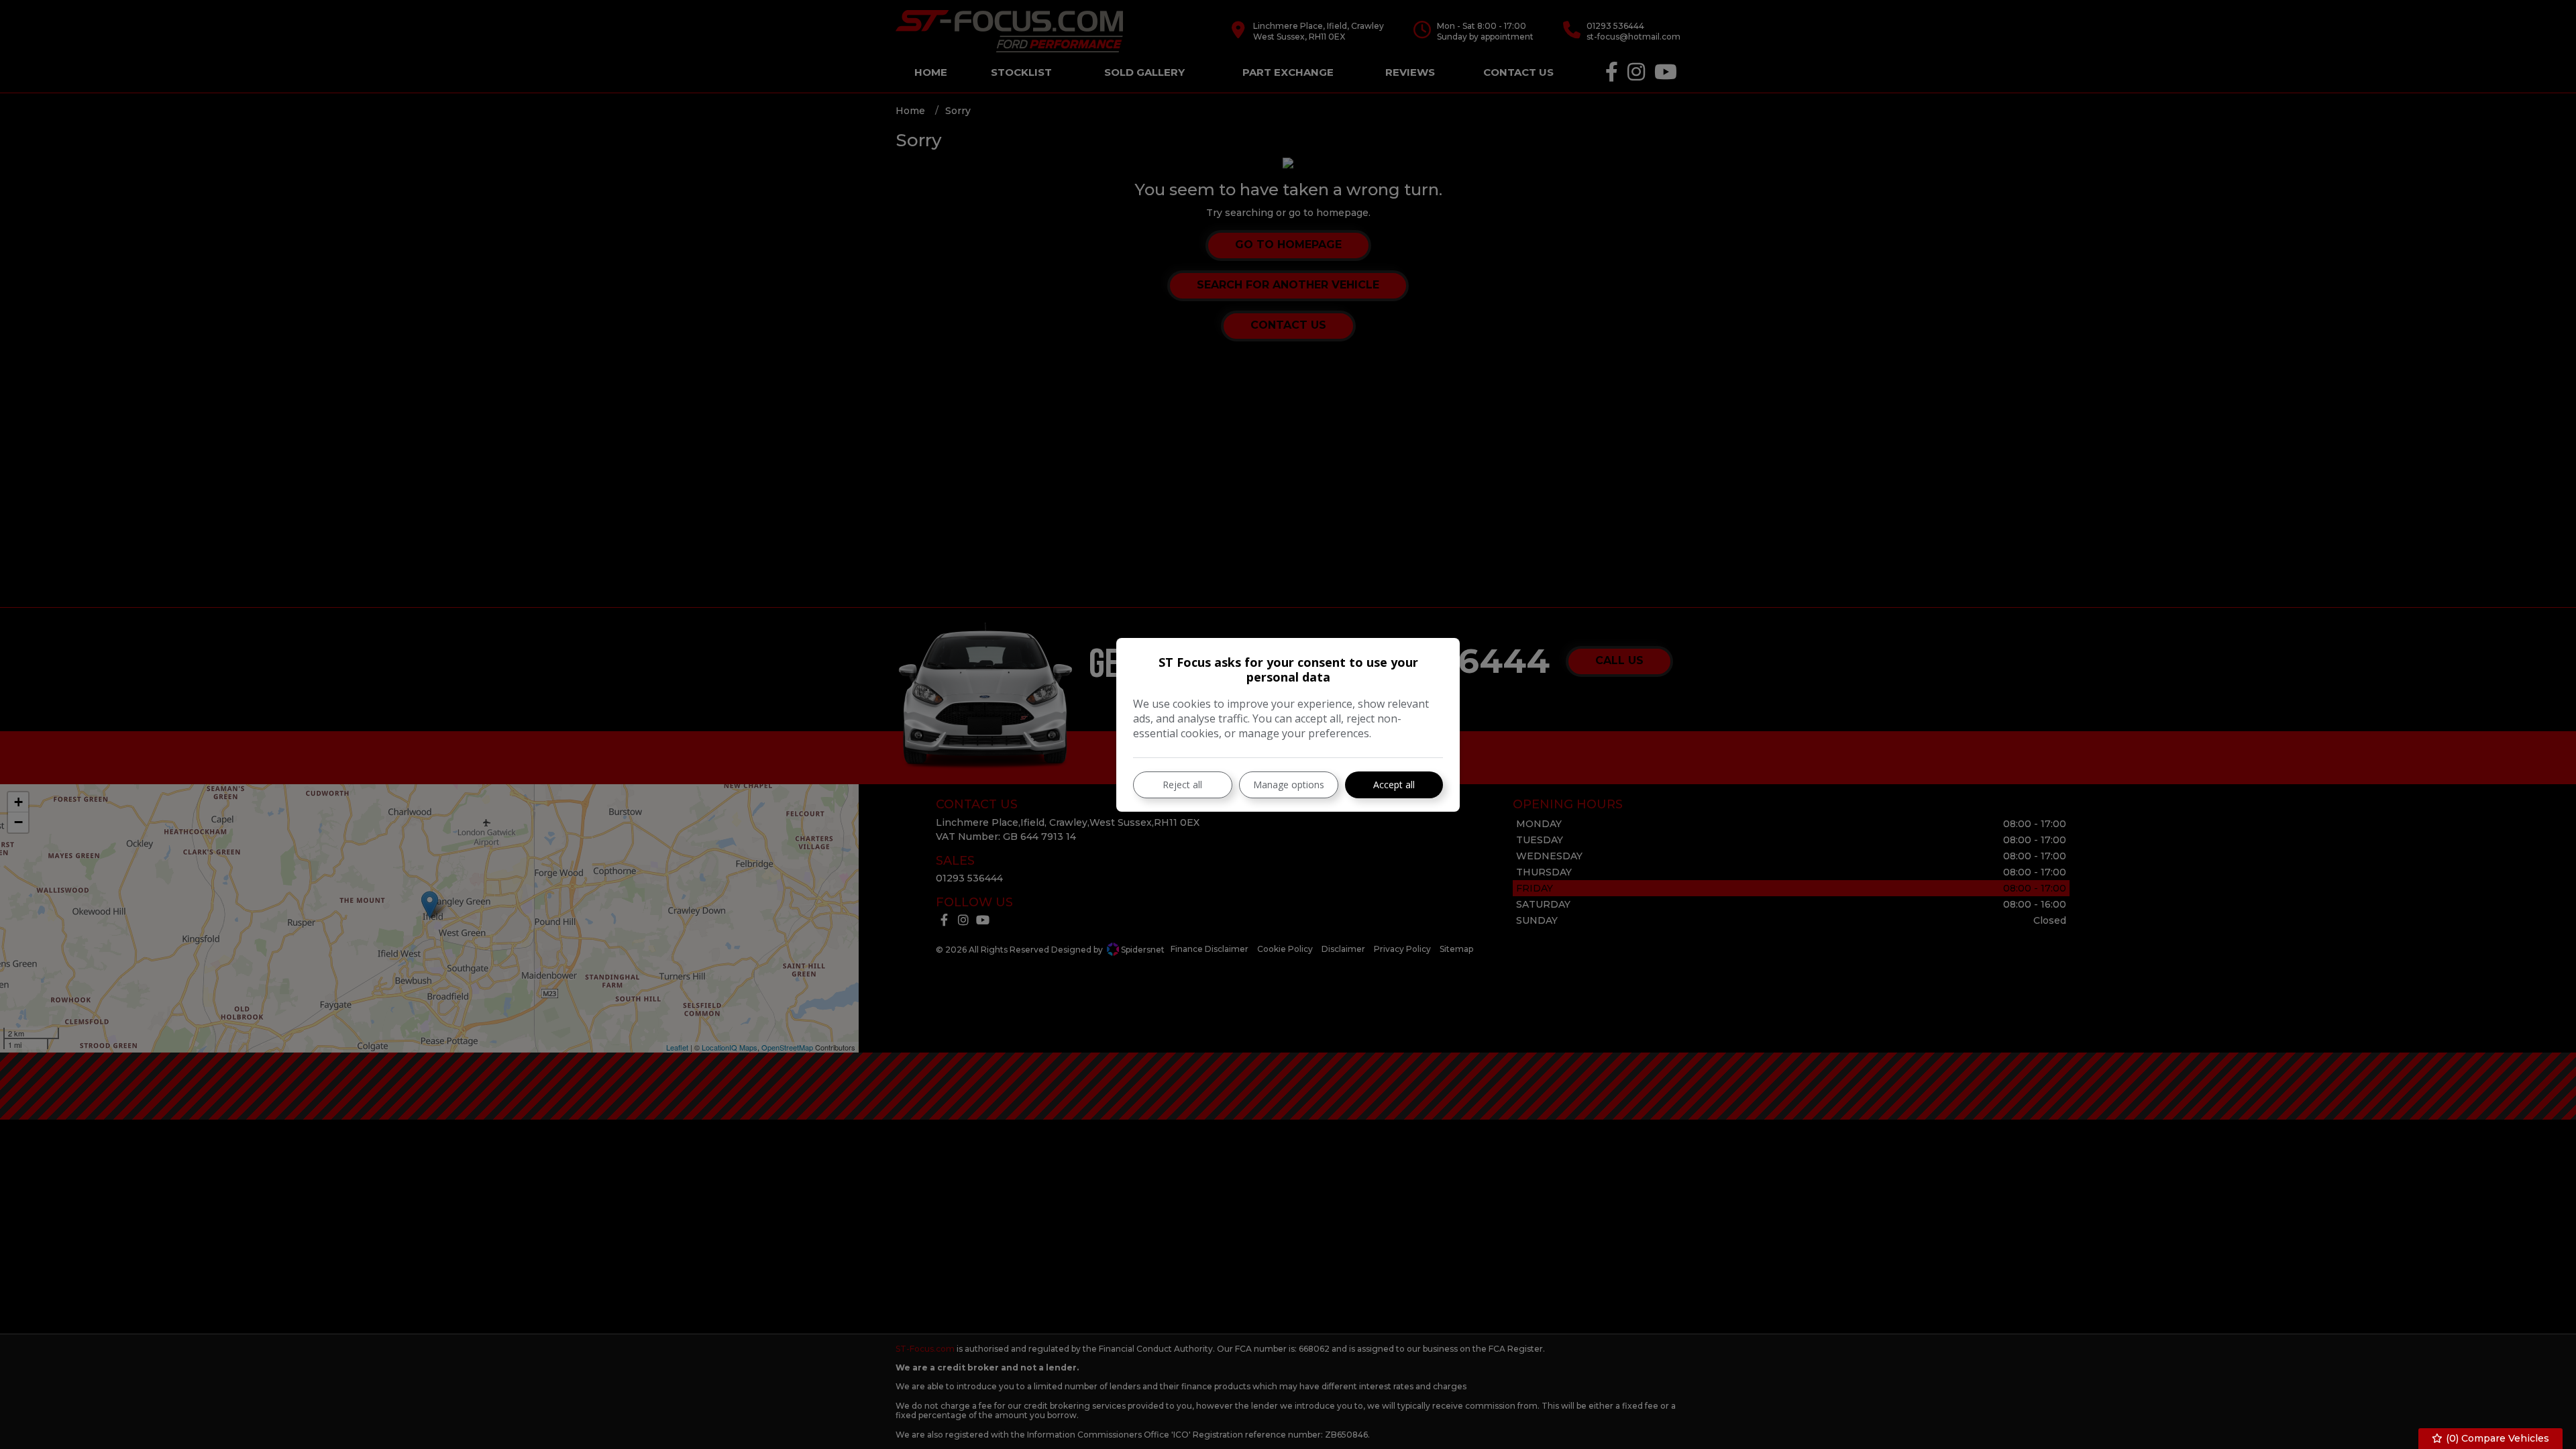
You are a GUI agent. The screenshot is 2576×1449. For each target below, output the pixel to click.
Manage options (1289, 785)
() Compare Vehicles (2496, 1438)
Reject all (1182, 785)
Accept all (1394, 785)
